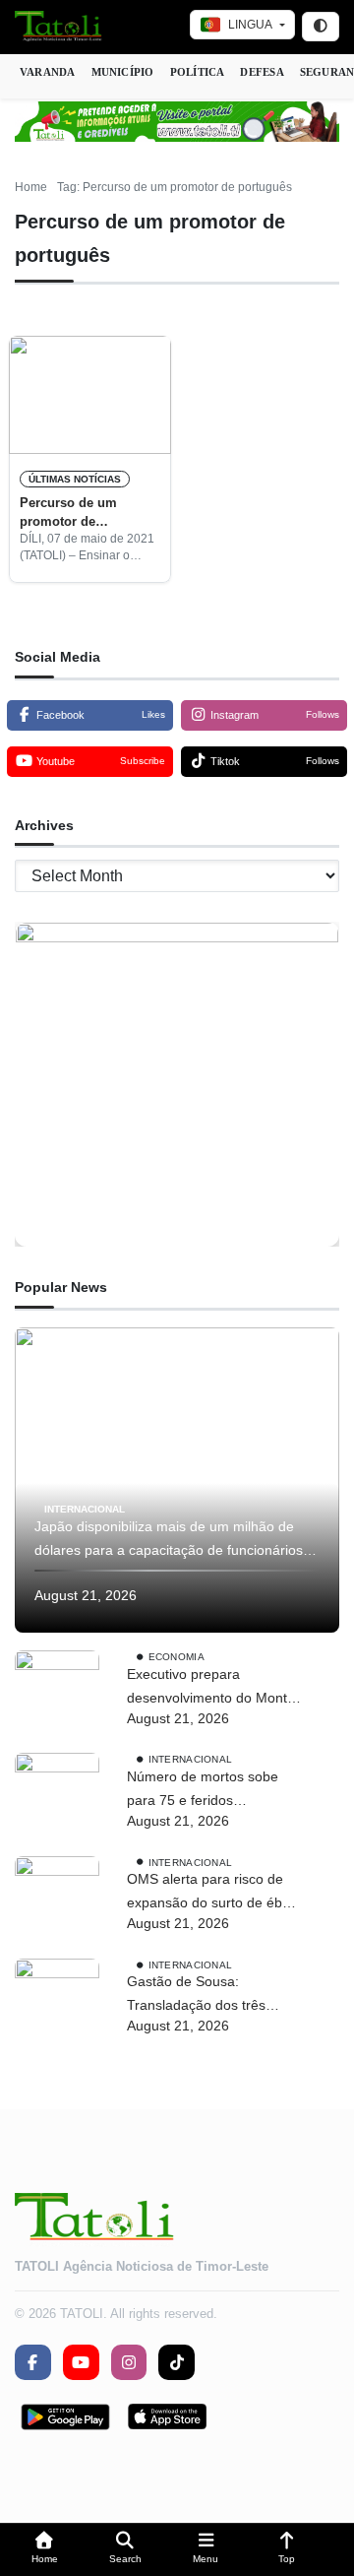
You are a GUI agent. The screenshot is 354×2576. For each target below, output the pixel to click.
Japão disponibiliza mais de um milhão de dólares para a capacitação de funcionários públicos (169, 1541)
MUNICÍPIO (123, 72)
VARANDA (48, 72)
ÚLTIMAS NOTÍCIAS (75, 479)
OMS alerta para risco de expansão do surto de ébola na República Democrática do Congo (214, 1893)
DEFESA (262, 72)
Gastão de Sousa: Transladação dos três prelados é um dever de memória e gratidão (201, 1996)
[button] (44, 2550)
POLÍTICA (198, 72)
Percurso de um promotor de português (68, 513)
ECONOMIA (177, 1657)
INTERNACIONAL (85, 1509)
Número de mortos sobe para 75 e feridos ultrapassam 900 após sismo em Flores (203, 1791)
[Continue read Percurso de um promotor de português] (90, 395)
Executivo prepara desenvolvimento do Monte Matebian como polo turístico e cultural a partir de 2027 (211, 1688)
